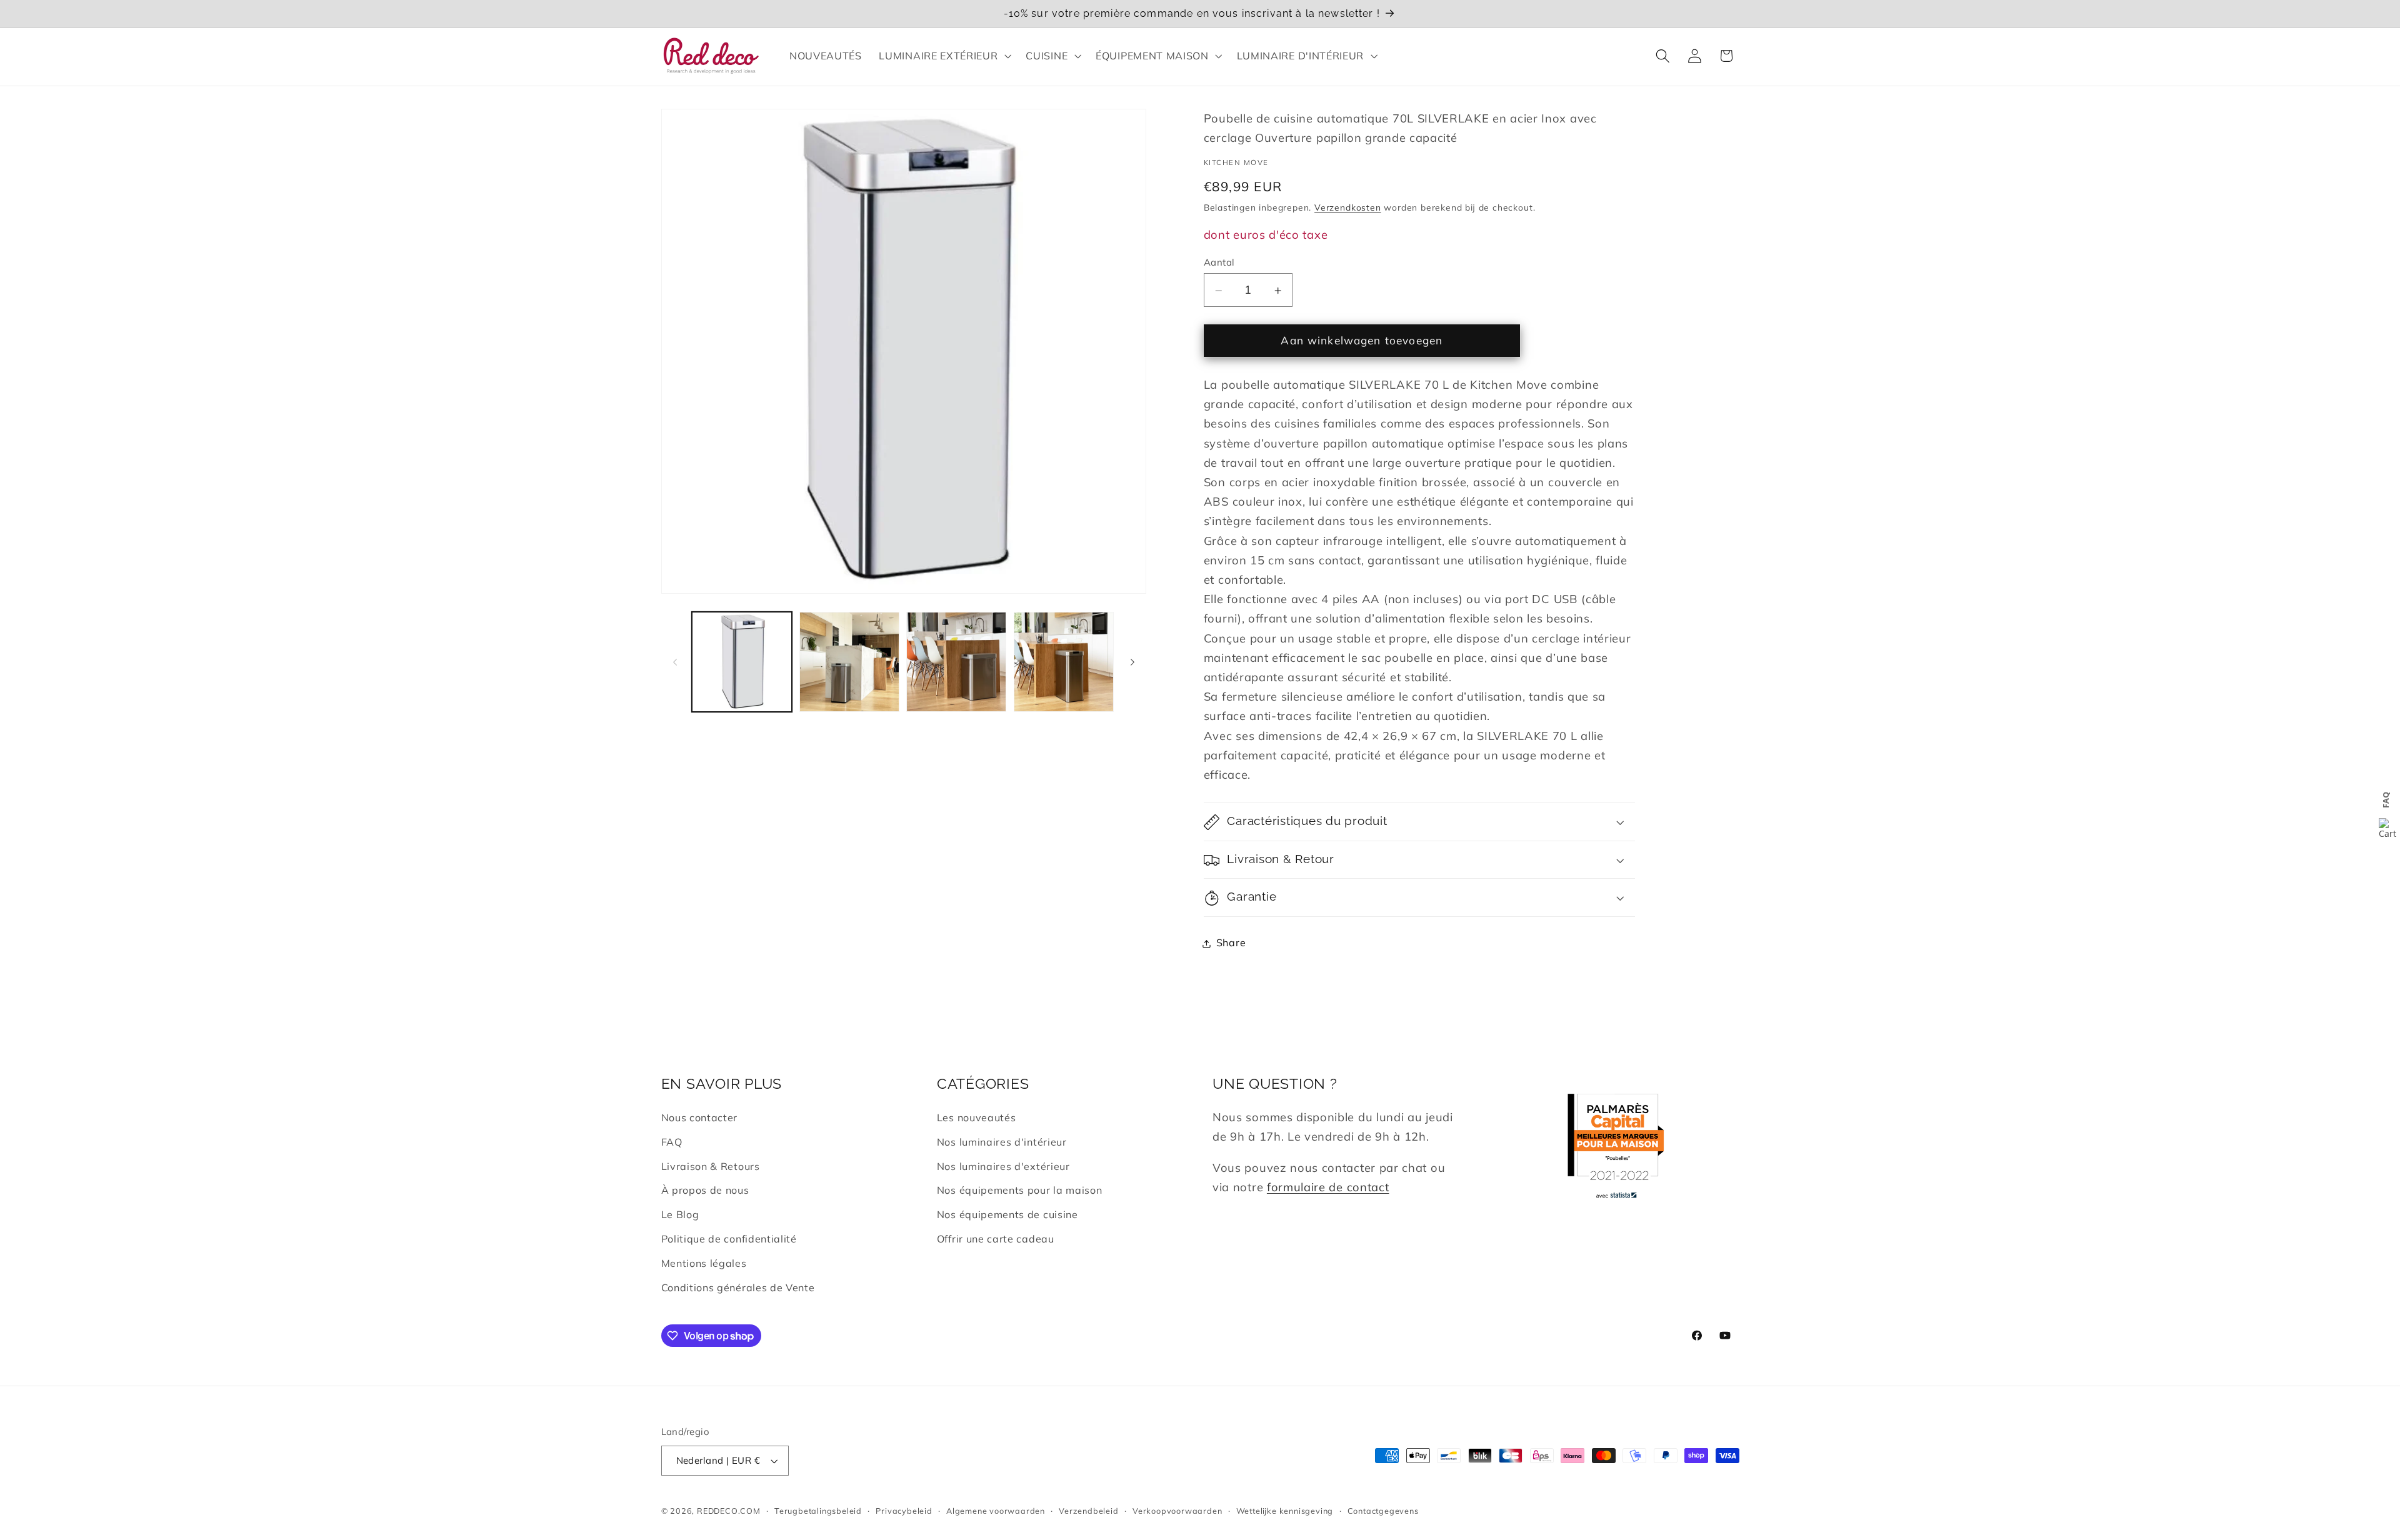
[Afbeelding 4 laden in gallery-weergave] (1064, 662)
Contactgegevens (1383, 1511)
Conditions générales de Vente (738, 1287)
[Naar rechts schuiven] (1132, 662)
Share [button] (1231, 943)
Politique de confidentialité (729, 1239)
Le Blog (680, 1214)
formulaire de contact (1328, 1187)
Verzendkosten (1347, 208)
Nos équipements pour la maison (1020, 1190)
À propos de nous (705, 1190)
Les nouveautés (977, 1117)
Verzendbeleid (1088, 1511)
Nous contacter (700, 1117)
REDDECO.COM (729, 1511)
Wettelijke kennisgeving (1285, 1511)
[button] (944, 56)
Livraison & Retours (711, 1166)
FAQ (672, 1142)
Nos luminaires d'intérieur (1002, 1142)
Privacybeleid (904, 1511)
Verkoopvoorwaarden (1177, 1511)
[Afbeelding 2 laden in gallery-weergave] (849, 662)
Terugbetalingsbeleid (818, 1511)
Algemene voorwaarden (996, 1511)
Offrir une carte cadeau (996, 1239)
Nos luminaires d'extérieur (1003, 1166)
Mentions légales (704, 1263)
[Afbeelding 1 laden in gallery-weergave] (742, 662)
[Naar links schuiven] (675, 662)
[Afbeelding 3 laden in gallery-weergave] (956, 662)
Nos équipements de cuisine (1007, 1214)
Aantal (1219, 262)
